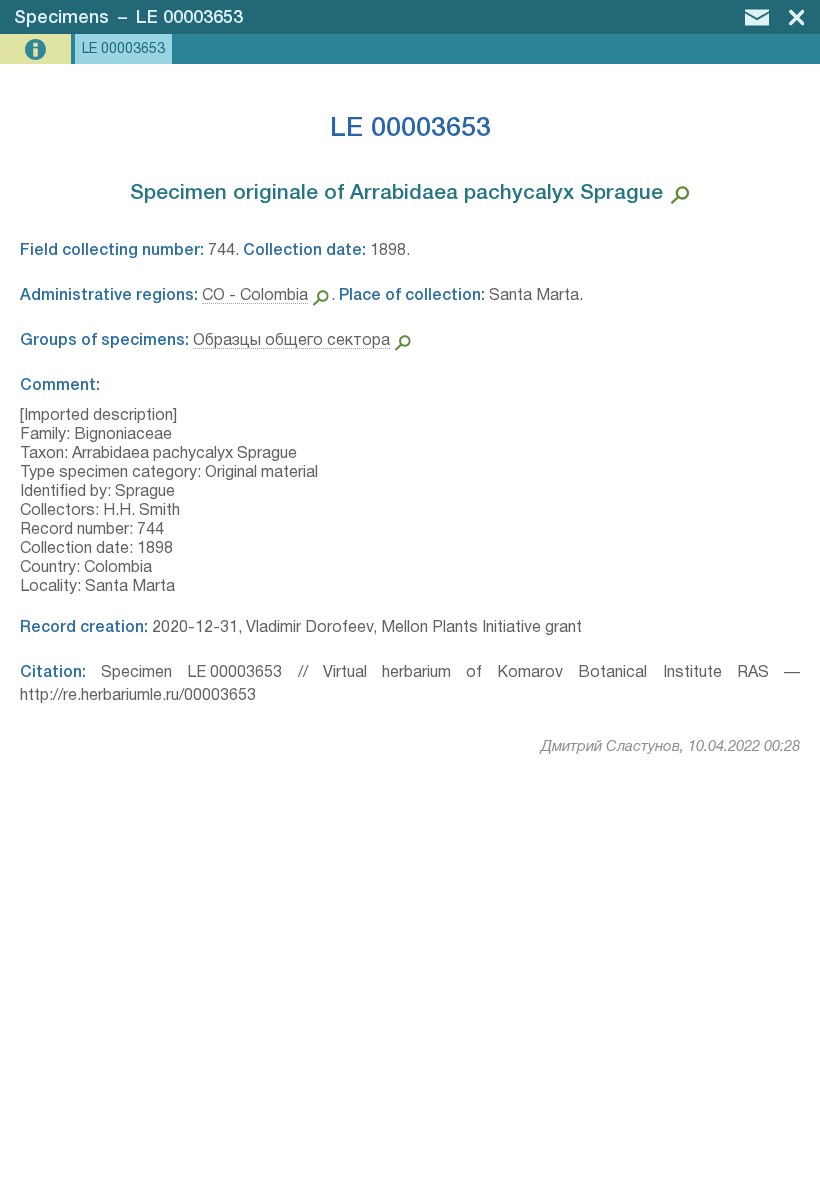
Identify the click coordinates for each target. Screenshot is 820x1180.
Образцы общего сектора (291, 341)
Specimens (61, 18)
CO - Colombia (255, 296)
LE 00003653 (189, 18)
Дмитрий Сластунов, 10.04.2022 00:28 (670, 747)
